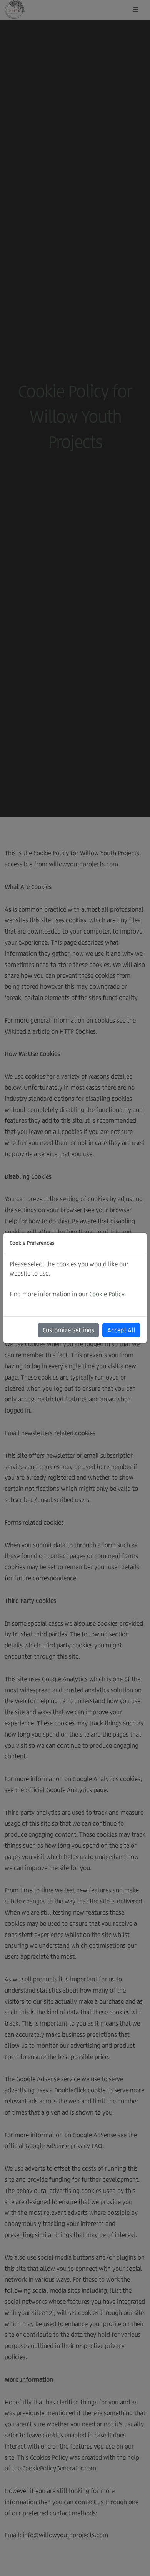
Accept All (121, 1330)
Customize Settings (68, 1330)
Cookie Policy (107, 1294)
